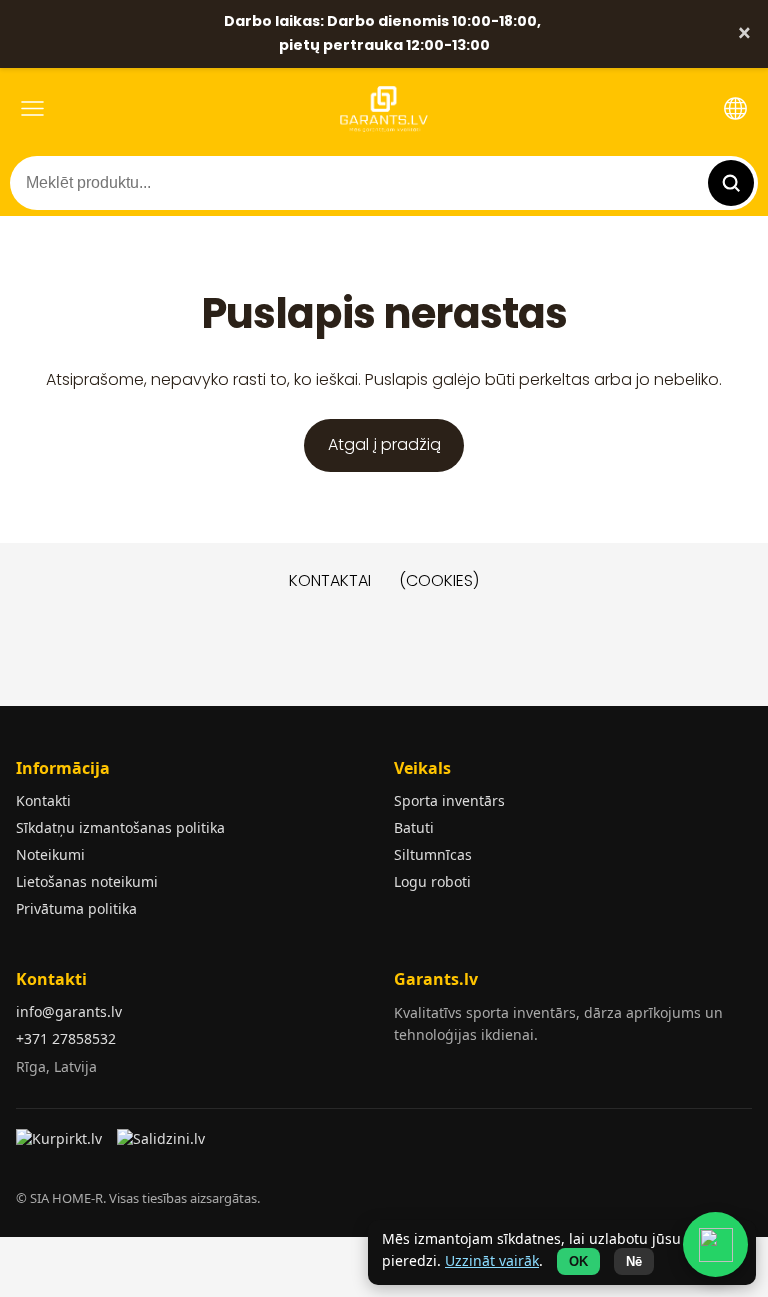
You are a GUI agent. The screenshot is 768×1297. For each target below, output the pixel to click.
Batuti (414, 827)
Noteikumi (50, 854)
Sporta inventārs (449, 800)
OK (578, 1261)
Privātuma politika (76, 908)
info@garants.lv (69, 1011)
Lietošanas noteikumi (87, 881)
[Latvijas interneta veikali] (61, 1145)
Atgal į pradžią (384, 444)
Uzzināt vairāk (492, 1260)
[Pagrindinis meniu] (32, 108)
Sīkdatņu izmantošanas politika (120, 827)
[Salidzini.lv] (162, 1145)
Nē (634, 1261)
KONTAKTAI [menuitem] (330, 580)
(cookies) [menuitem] (439, 580)
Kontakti (43, 800)
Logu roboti (432, 881)
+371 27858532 (66, 1038)
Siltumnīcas (433, 854)
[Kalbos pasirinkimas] (735, 108)
